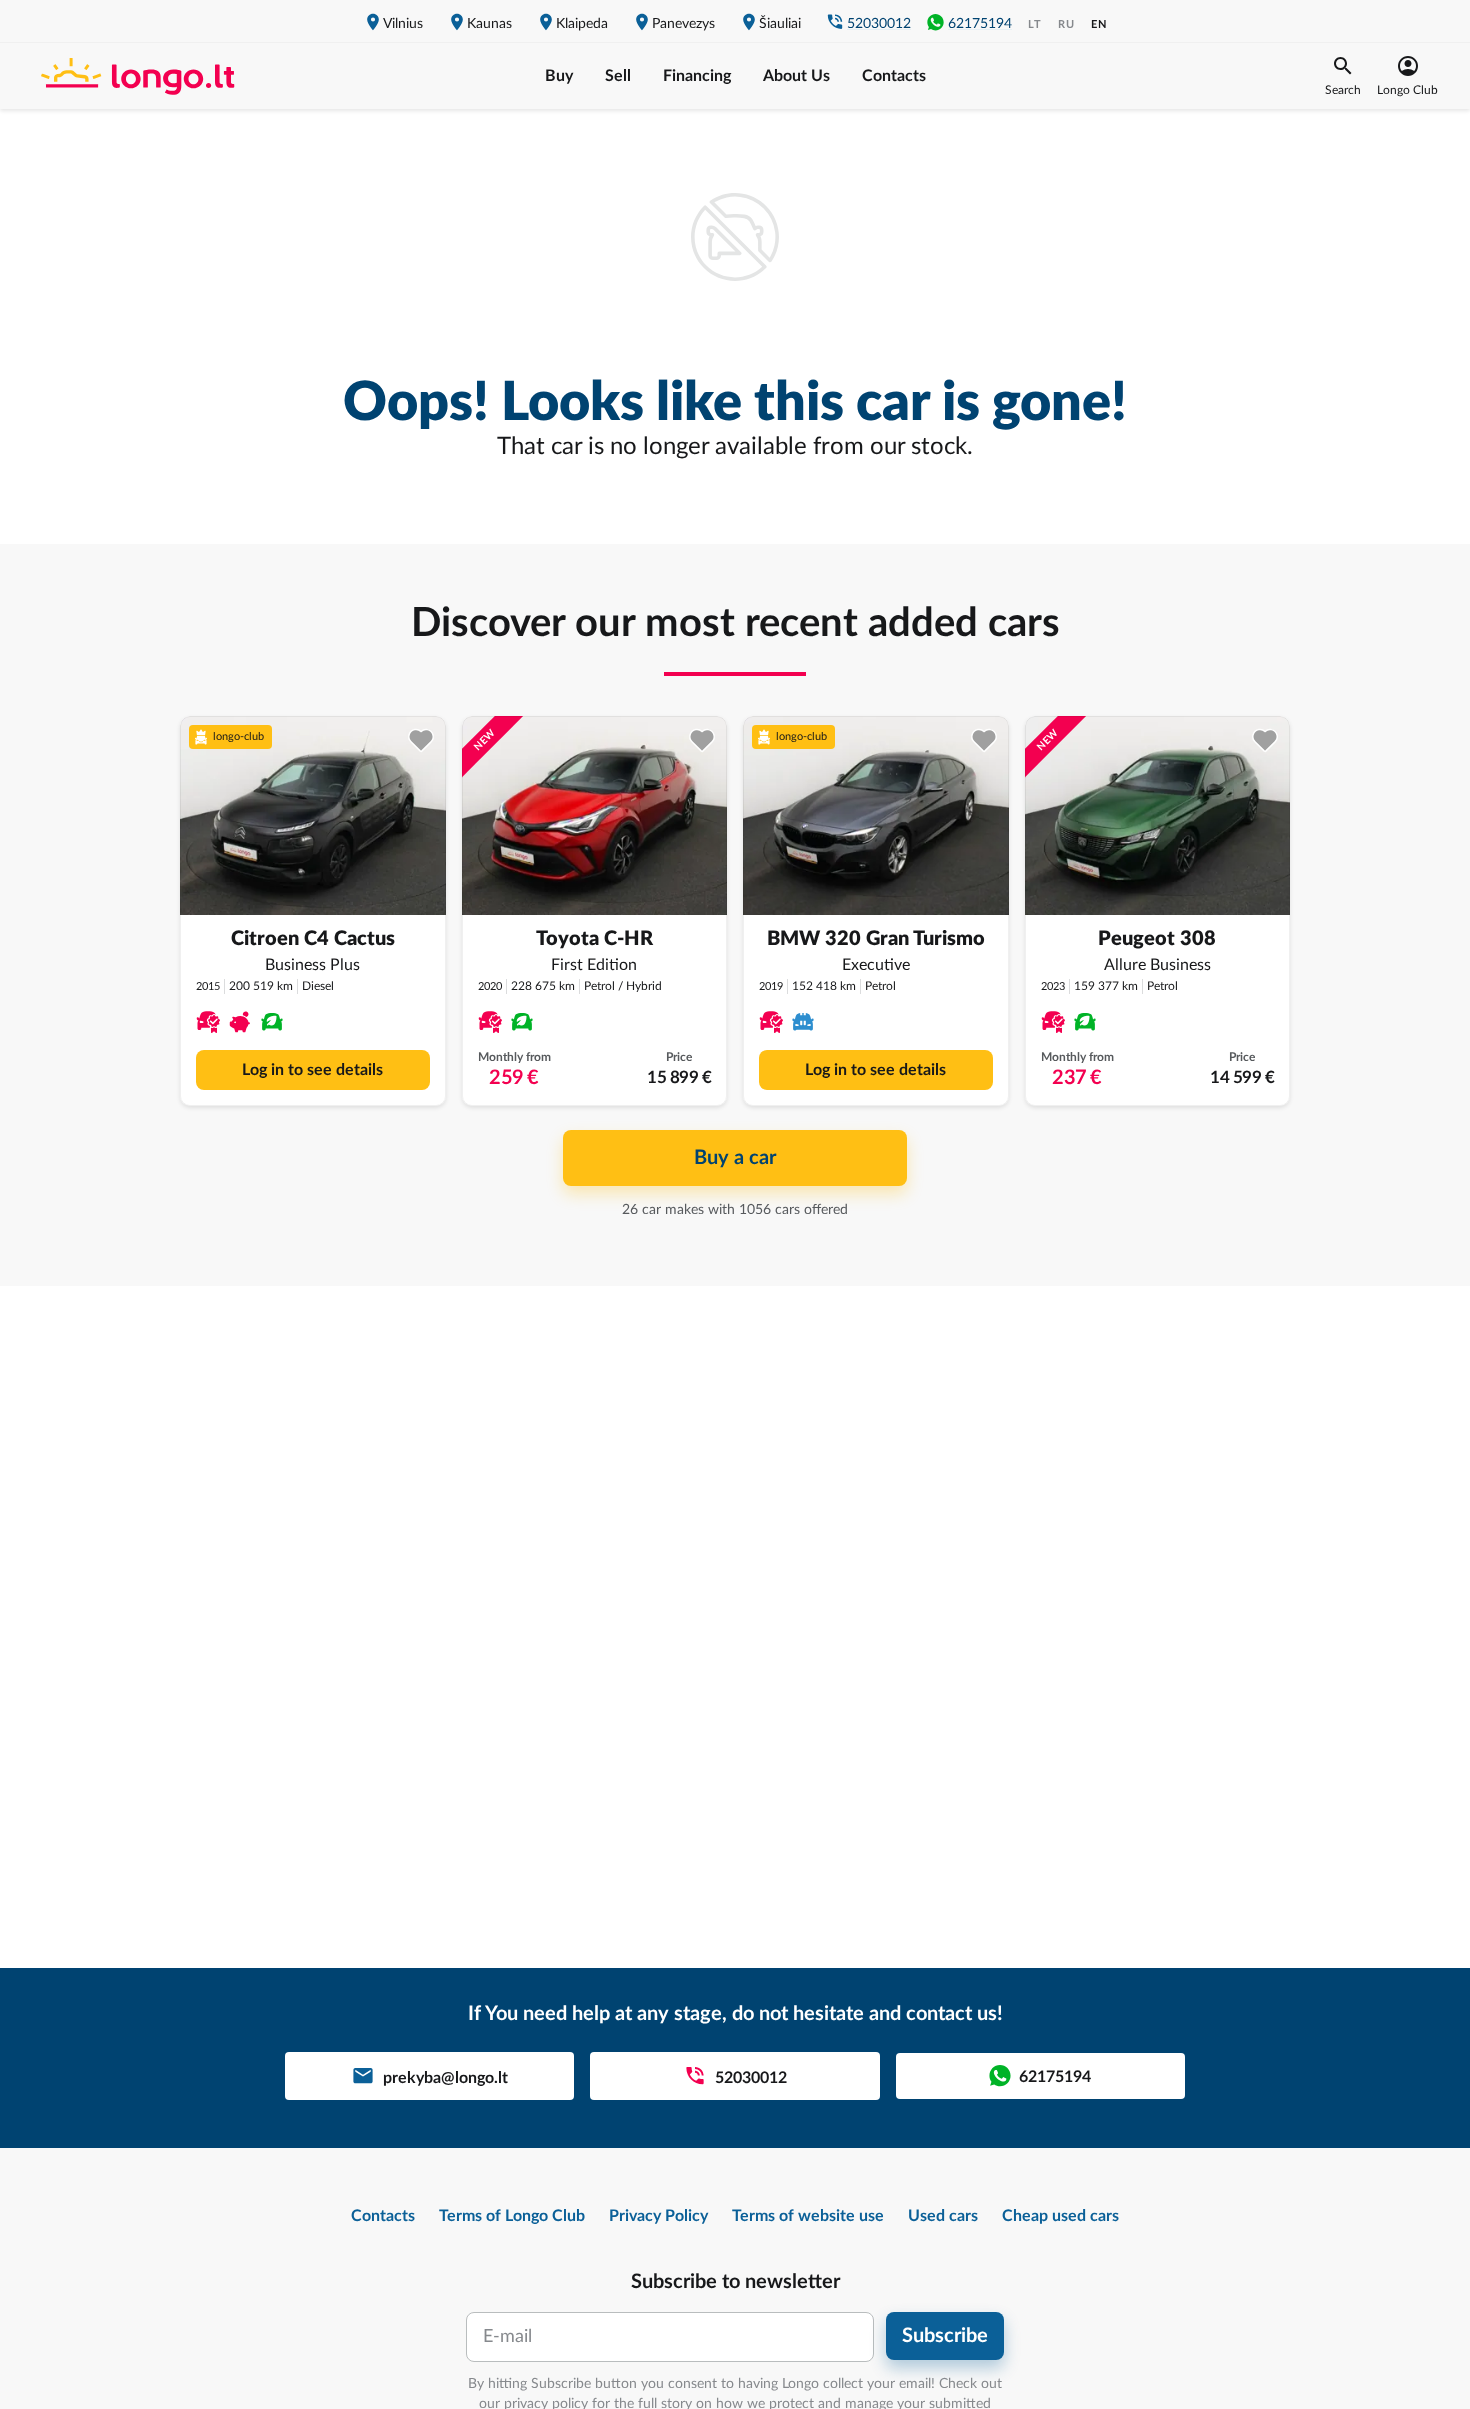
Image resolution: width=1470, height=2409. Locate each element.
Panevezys (683, 24)
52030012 (879, 24)
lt (1035, 24)
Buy (559, 76)
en (1099, 24)
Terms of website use (808, 2216)
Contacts (894, 76)
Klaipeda (582, 24)
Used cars (943, 2216)
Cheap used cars (1060, 2216)
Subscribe (945, 2336)
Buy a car (735, 1158)
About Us (796, 76)
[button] (1343, 76)
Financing (697, 76)
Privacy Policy (658, 2216)
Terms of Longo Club (512, 2216)
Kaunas (489, 24)
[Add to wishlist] (421, 740)
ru (1066, 24)
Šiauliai (780, 24)
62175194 (980, 24)
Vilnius (403, 24)
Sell (618, 76)
